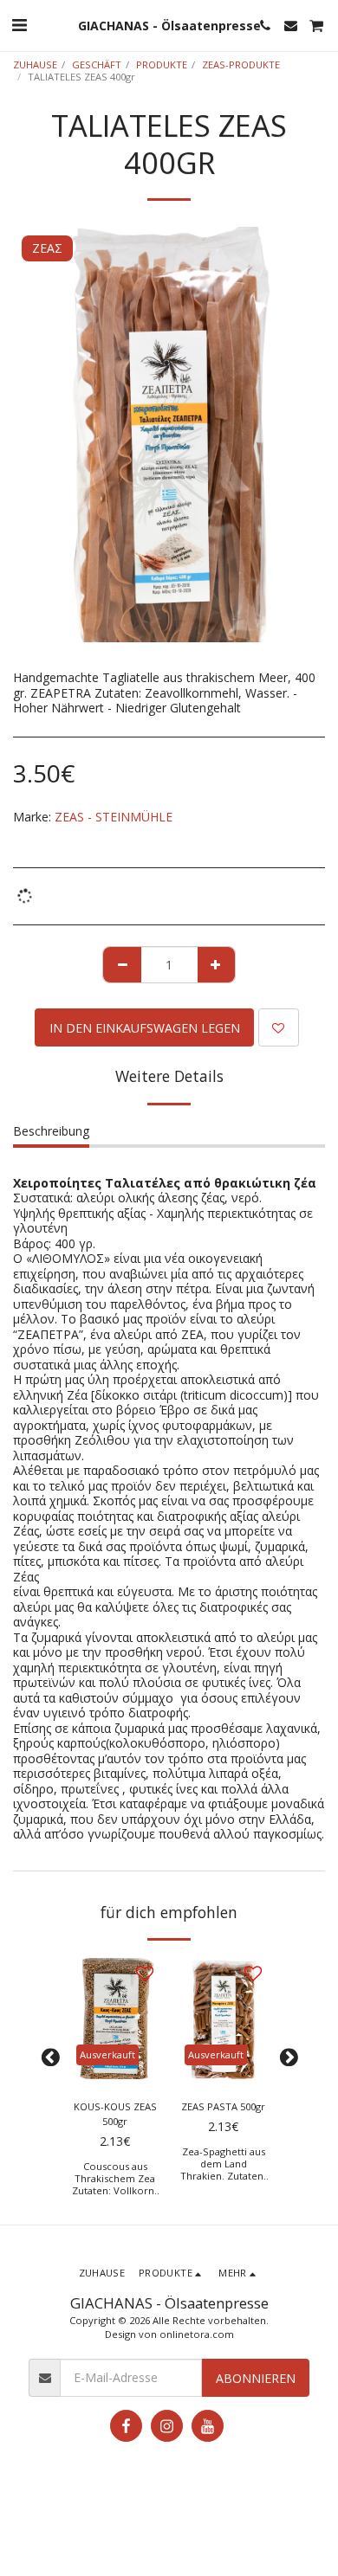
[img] (115, 2019)
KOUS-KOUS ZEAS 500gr (115, 2114)
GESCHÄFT (97, 64)
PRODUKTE (162, 64)
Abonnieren (256, 2378)
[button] (19, 25)
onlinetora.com (197, 2334)
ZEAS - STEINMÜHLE (114, 817)
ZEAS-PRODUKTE (241, 64)
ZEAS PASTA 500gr (223, 2106)
